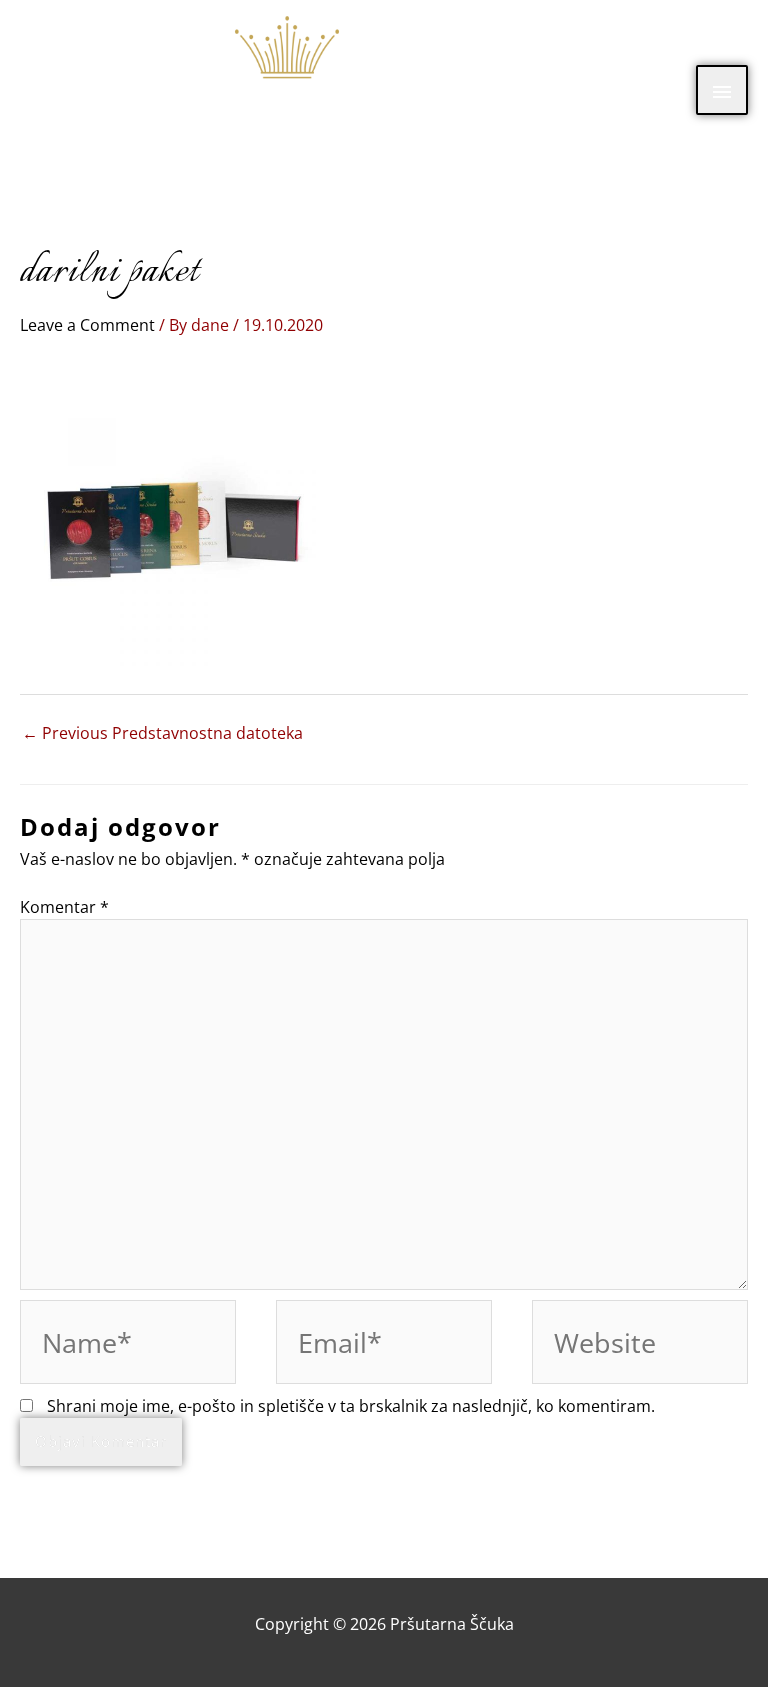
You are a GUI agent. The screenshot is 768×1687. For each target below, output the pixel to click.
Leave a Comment (87, 325)
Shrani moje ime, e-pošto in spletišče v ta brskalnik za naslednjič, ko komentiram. (351, 1406)
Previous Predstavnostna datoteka (162, 733)
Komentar (64, 907)
